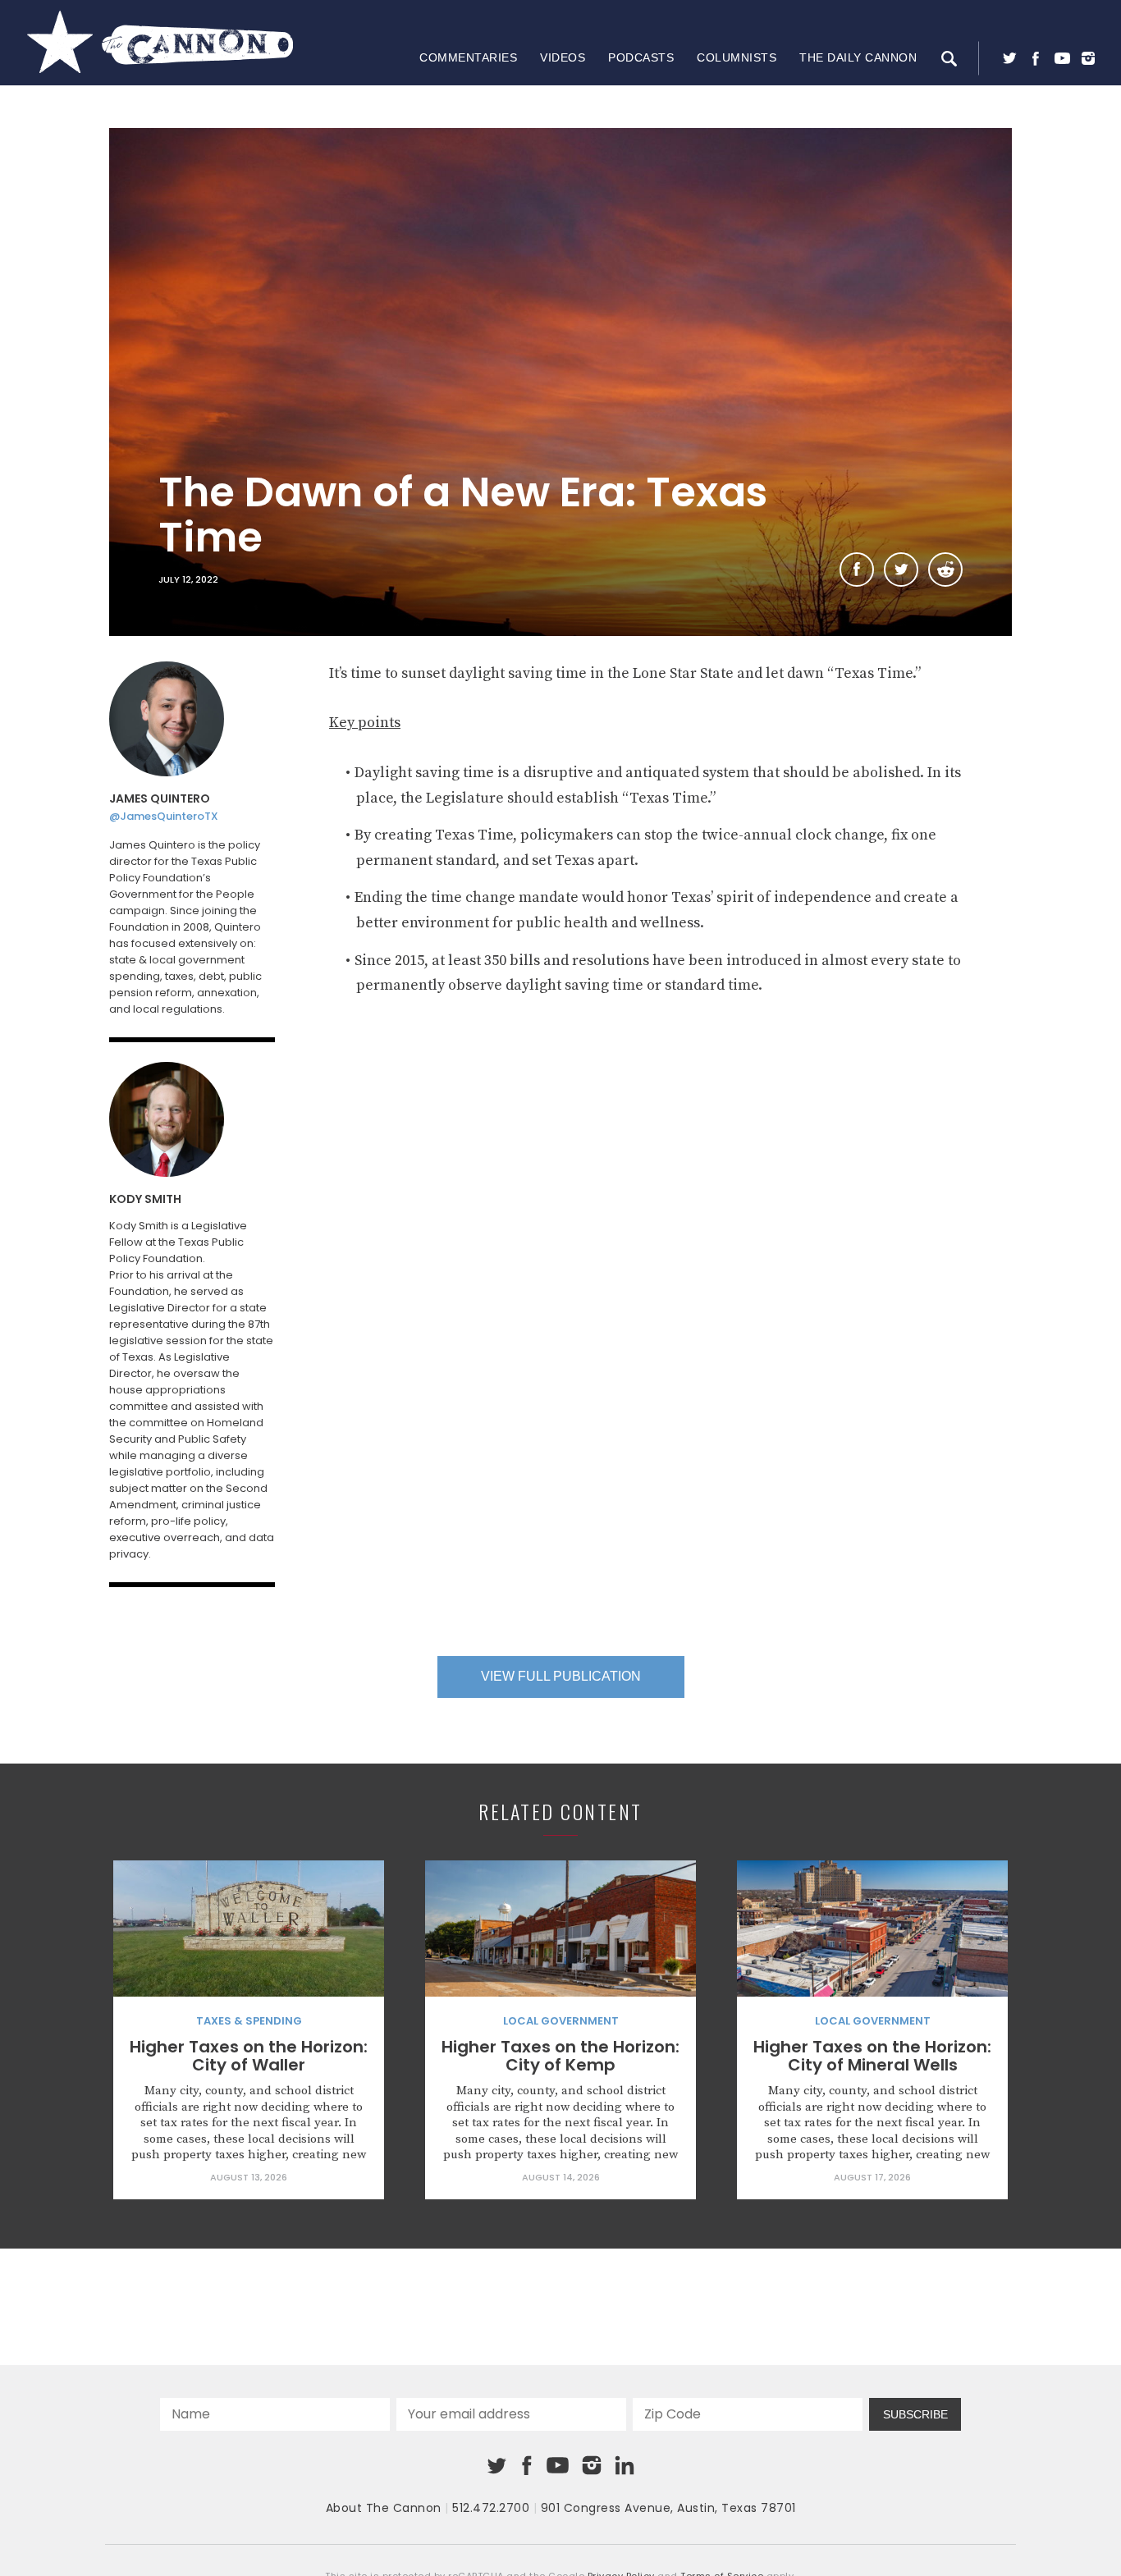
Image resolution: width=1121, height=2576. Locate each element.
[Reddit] (945, 570)
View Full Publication (561, 1676)
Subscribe (915, 2414)
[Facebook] (1036, 58)
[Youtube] (1062, 58)
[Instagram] (1088, 58)
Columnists (737, 57)
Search (949, 58)
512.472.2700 (491, 2508)
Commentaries (468, 57)
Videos (563, 57)
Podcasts (641, 57)
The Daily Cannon (858, 57)
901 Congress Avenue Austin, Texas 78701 (668, 2508)
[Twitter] (1009, 58)
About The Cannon (384, 2508)
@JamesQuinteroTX (164, 816)
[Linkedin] (625, 2465)
